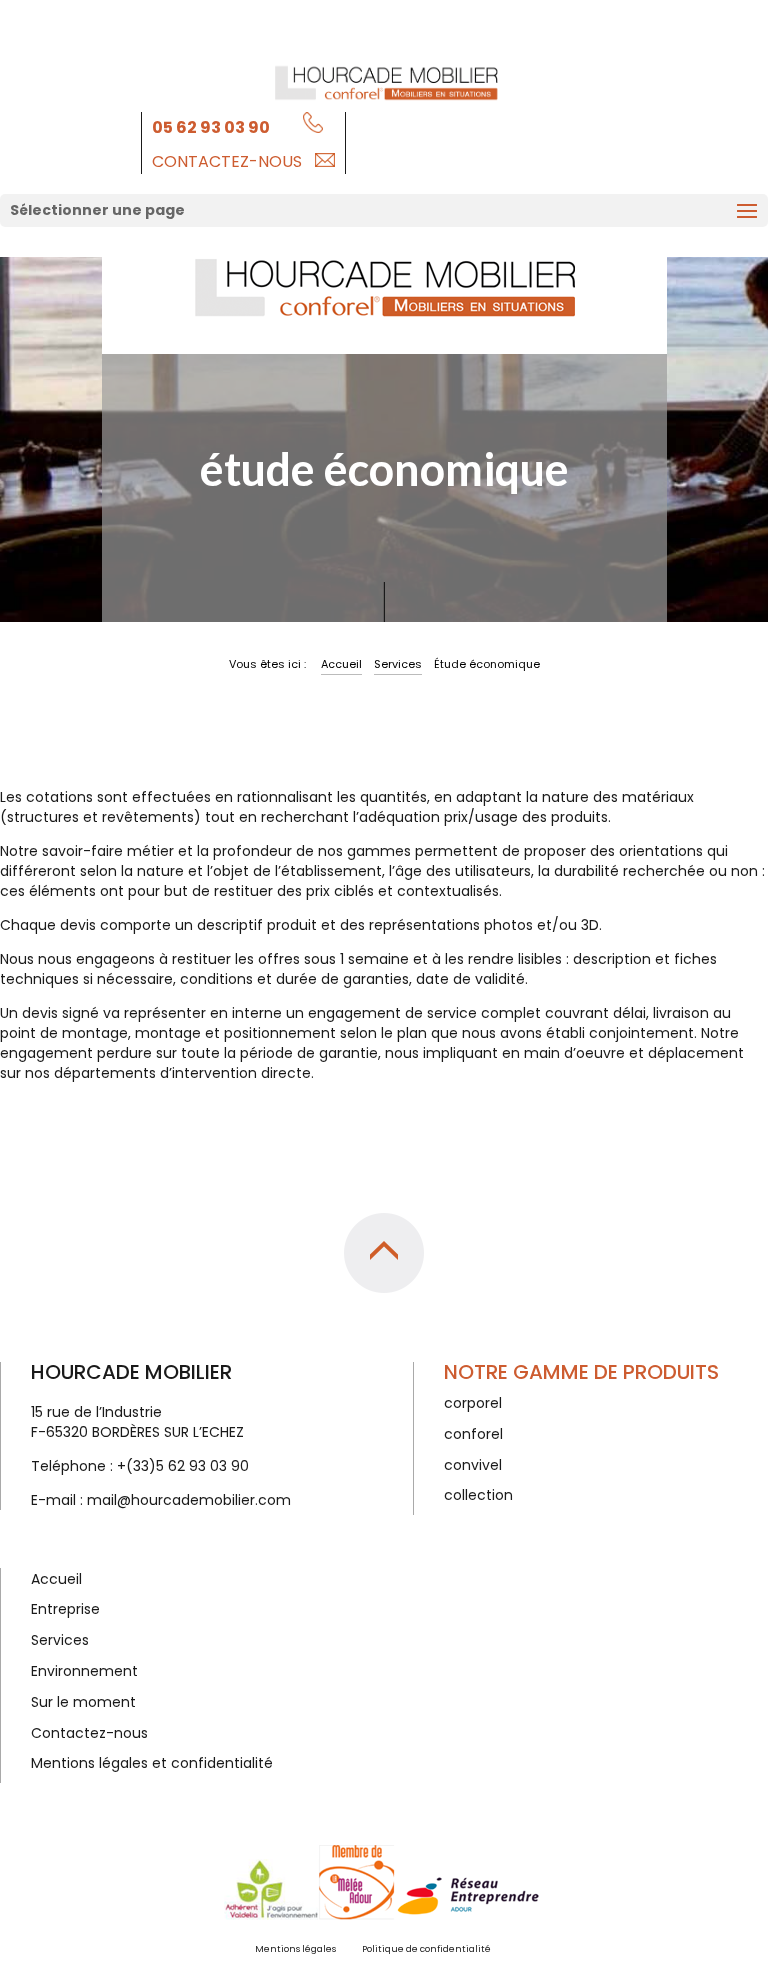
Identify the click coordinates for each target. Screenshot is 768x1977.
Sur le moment (83, 1702)
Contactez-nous (227, 161)
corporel (473, 1403)
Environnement (84, 1671)
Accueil (341, 664)
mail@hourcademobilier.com (189, 1500)
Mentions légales (295, 1949)
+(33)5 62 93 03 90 (183, 1466)
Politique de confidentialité (426, 1949)
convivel (473, 1465)
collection (478, 1495)
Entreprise (65, 1609)
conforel (473, 1434)
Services (398, 664)
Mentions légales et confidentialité (152, 1763)
